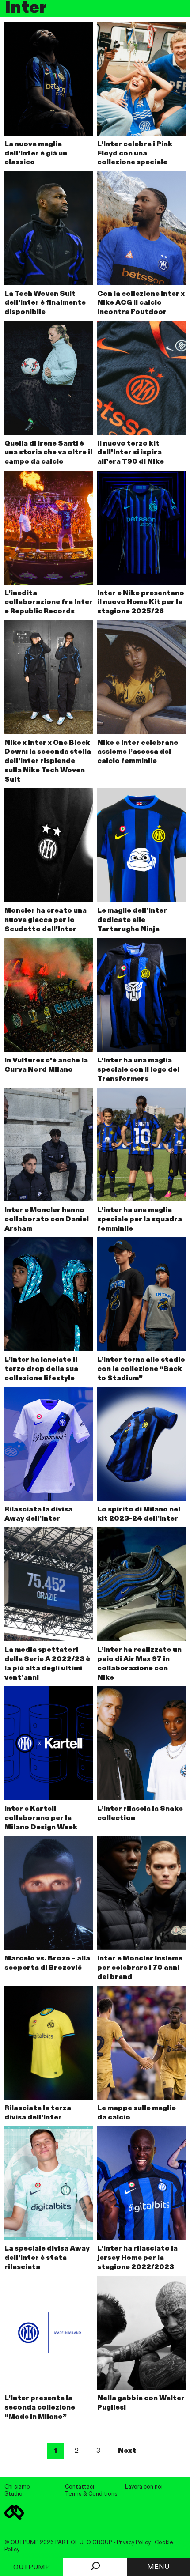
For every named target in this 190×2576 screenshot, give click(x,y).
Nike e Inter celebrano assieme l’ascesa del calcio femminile (138, 752)
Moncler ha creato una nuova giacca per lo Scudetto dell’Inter (46, 920)
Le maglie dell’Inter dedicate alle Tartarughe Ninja (132, 920)
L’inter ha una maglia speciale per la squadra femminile (140, 1220)
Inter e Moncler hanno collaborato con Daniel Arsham (47, 1220)
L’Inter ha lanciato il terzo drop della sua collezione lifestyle (41, 1369)
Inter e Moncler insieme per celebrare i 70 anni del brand (140, 1968)
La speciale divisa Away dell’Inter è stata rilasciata (47, 2258)
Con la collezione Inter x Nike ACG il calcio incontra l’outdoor (141, 303)
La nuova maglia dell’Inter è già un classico (36, 154)
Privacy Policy (134, 2543)
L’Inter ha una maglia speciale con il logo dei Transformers (138, 1070)
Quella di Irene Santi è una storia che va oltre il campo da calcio (48, 453)
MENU (158, 2567)
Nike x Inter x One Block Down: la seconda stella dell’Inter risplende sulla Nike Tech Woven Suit (48, 761)
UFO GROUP (96, 2543)
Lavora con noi (144, 2487)
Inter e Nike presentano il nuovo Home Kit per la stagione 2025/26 (141, 603)
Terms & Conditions (91, 2494)
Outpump (32, 2568)
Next (127, 2451)
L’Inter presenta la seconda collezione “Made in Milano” (40, 2408)
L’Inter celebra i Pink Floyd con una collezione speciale (135, 154)
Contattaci (80, 2487)
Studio (13, 2494)
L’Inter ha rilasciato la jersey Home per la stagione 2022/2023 (137, 2258)
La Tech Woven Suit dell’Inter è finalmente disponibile (45, 303)
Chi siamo (17, 2487)
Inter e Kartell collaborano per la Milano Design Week (41, 1818)
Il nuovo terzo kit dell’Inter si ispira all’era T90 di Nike (131, 453)
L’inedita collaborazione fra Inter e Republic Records (49, 603)
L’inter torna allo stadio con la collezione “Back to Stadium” (141, 1369)
